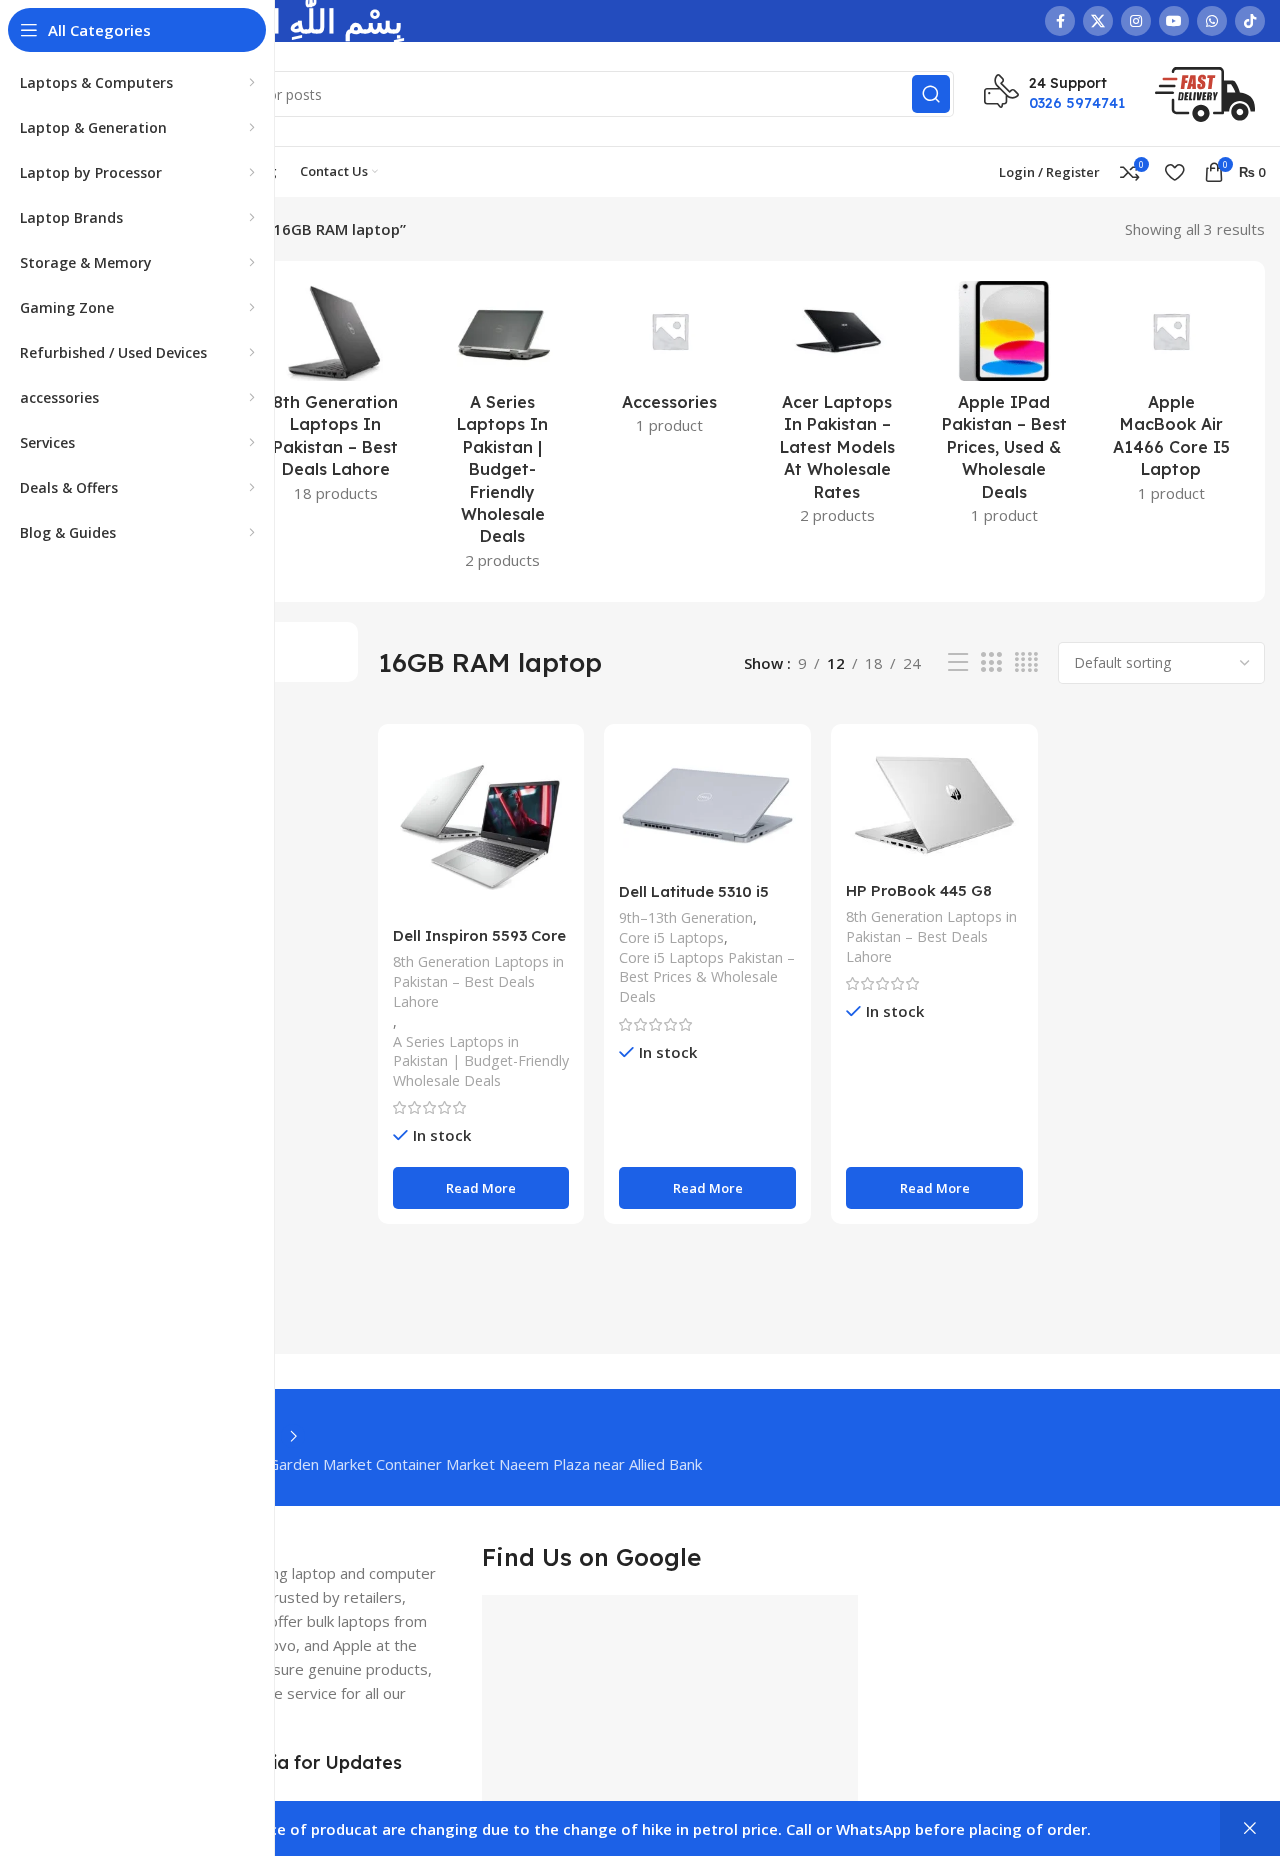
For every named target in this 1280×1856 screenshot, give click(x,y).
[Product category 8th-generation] (335, 398)
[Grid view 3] (991, 662)
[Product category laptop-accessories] (669, 364)
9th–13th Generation (686, 917)
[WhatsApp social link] (1212, 21)
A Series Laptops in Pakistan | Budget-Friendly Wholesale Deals (481, 1061)
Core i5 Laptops (671, 937)
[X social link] (1098, 21)
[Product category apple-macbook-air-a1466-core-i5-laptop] (1171, 398)
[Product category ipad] (1004, 409)
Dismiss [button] (1250, 1828)
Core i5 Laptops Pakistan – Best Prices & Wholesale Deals (707, 977)
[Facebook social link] (1060, 21)
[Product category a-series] (502, 431)
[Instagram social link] (1136, 21)
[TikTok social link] (1250, 21)
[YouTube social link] (1174, 21)
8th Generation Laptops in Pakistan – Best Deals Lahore (478, 981)
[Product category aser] (837, 409)
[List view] (958, 662)
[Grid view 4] (1026, 662)
